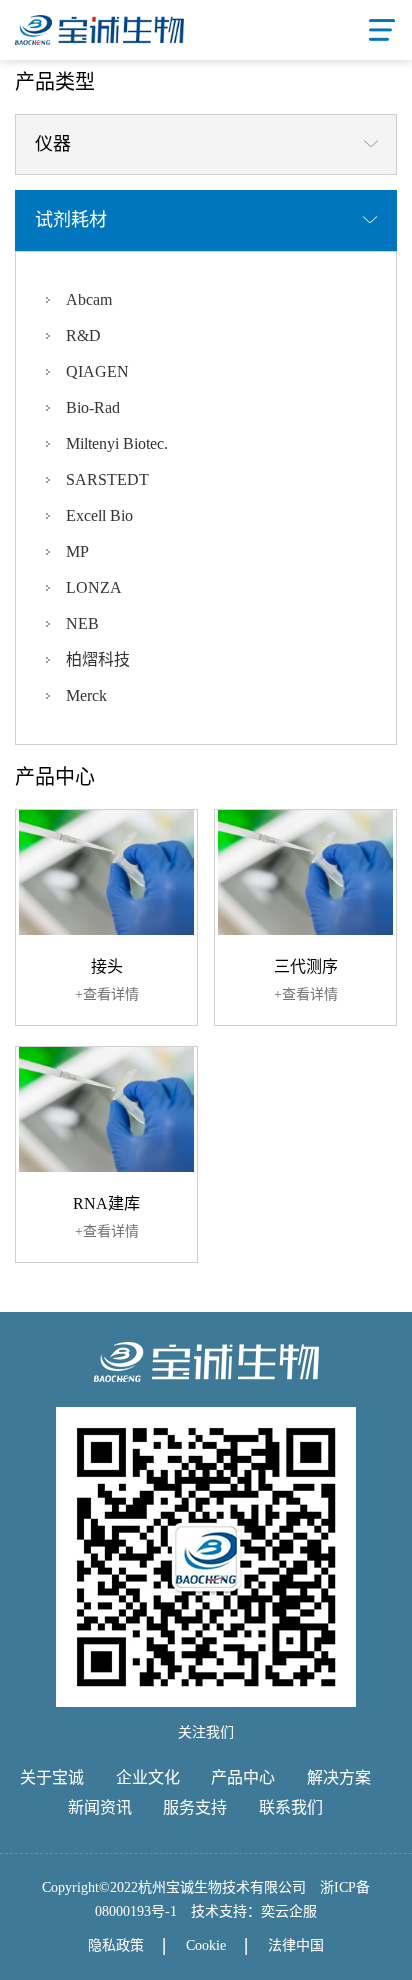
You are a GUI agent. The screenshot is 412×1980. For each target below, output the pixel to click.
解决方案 (339, 1777)
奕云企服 (289, 1911)
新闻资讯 (100, 1807)
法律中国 (296, 1945)
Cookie (206, 1945)
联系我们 (291, 1807)
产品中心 (243, 1777)
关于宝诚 (52, 1777)
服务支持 (195, 1807)
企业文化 (148, 1777)
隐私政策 (116, 1945)
